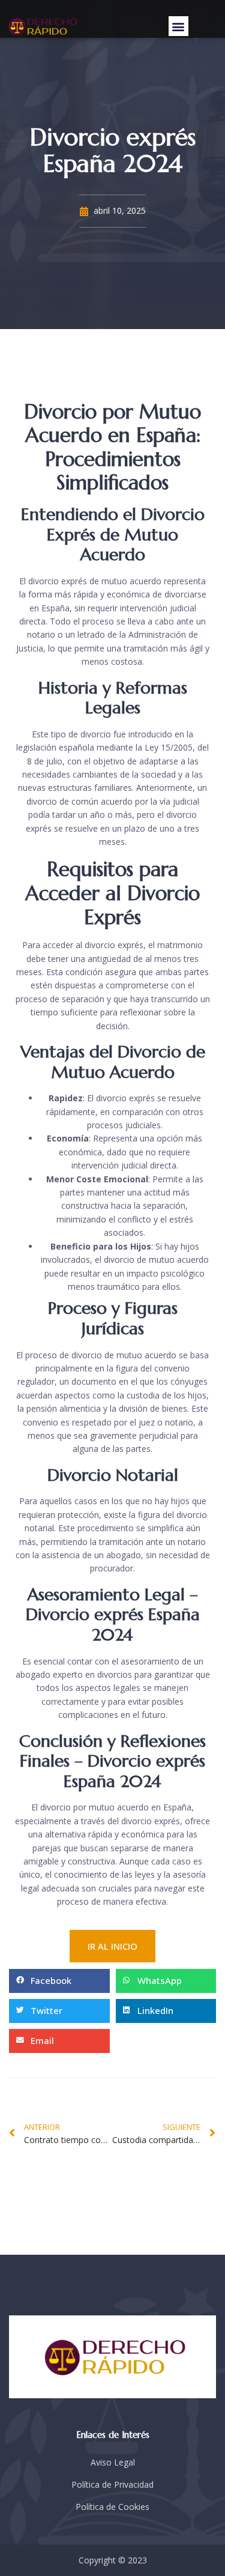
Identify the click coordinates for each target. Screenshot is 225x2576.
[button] (178, 26)
